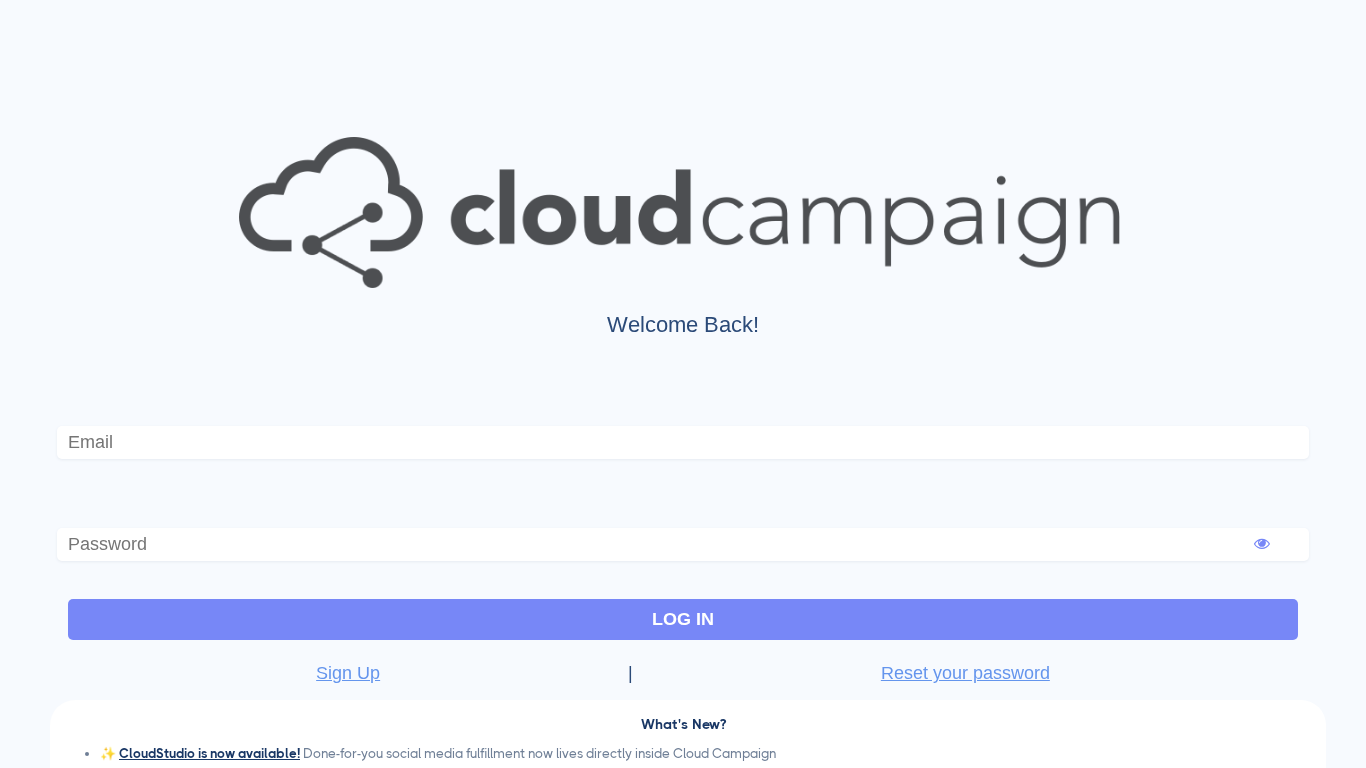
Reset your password (965, 673)
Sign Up (348, 673)
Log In (683, 619)
